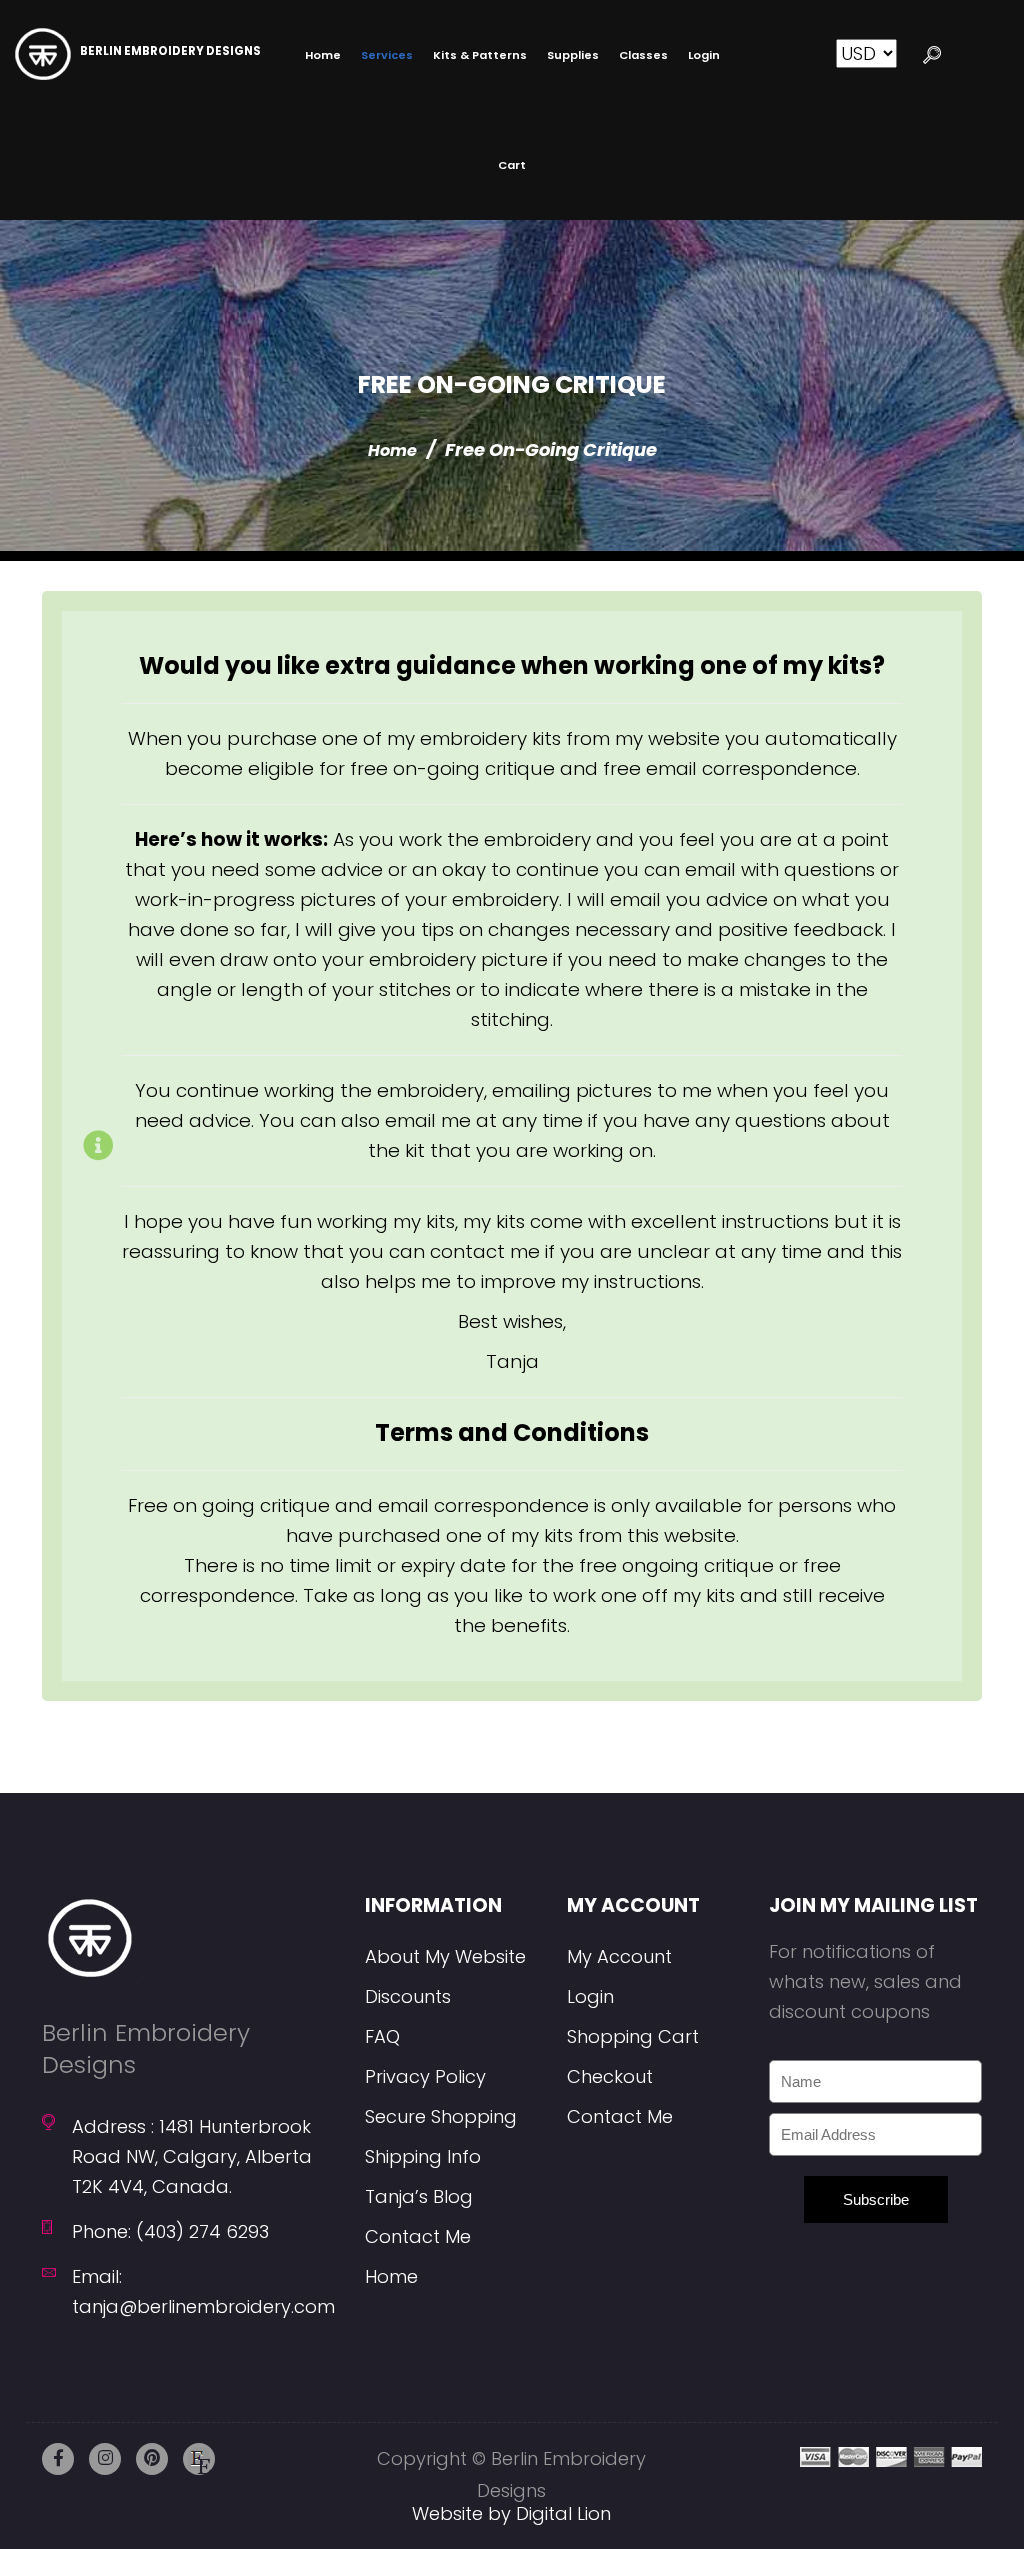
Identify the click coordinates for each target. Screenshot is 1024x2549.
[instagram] (105, 2459)
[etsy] (199, 2459)
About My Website (445, 1956)
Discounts (408, 1996)
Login (590, 1996)
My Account (619, 1956)
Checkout (610, 2076)
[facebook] (58, 2459)
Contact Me (418, 2236)
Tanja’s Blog (419, 2196)
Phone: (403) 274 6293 (170, 2231)
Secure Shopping (441, 2116)
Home (392, 450)
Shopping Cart (633, 2036)
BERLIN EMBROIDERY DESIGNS (170, 51)
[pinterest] (152, 2459)
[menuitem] (323, 55)
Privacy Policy (425, 2076)
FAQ (382, 2036)
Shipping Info (423, 2156)
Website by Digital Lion (511, 2513)
